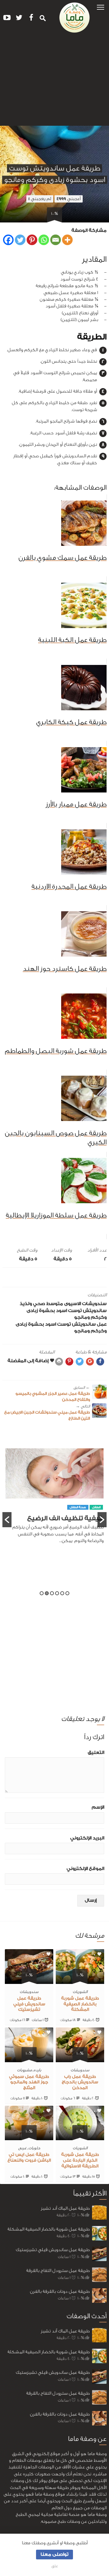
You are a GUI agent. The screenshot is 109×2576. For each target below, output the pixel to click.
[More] (67, 240)
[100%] (80, 1980)
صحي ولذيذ (32, 1304)
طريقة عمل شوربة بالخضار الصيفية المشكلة (80, 2004)
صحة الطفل (54, 1522)
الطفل (72, 1522)
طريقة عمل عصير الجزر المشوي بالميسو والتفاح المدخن (53, 1393)
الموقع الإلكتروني (85, 1869)
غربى (22, 2148)
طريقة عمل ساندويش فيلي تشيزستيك (29, 2004)
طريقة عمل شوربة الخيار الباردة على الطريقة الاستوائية (80, 2160)
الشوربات (80, 1992)
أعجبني (69, 199)
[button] (101, 7)
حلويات (34, 2148)
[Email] (56, 240)
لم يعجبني (40, 199)
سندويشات (94, 1304)
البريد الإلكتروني (87, 1838)
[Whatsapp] (44, 240)
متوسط (55, 1304)
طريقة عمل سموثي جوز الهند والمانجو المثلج (29, 2082)
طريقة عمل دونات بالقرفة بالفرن (60, 2291)
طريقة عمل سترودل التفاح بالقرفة (58, 2271)
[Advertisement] (54, 82)
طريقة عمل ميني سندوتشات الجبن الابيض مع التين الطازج (47, 1412)
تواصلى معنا (54, 2554)
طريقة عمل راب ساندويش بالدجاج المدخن (80, 2082)
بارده (37, 2070)
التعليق (96, 1753)
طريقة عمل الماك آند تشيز (65, 2208)
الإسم (98, 1807)
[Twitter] (20, 240)
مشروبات (24, 2070)
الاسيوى (73, 1304)
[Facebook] (8, 240)
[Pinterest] (32, 240)
